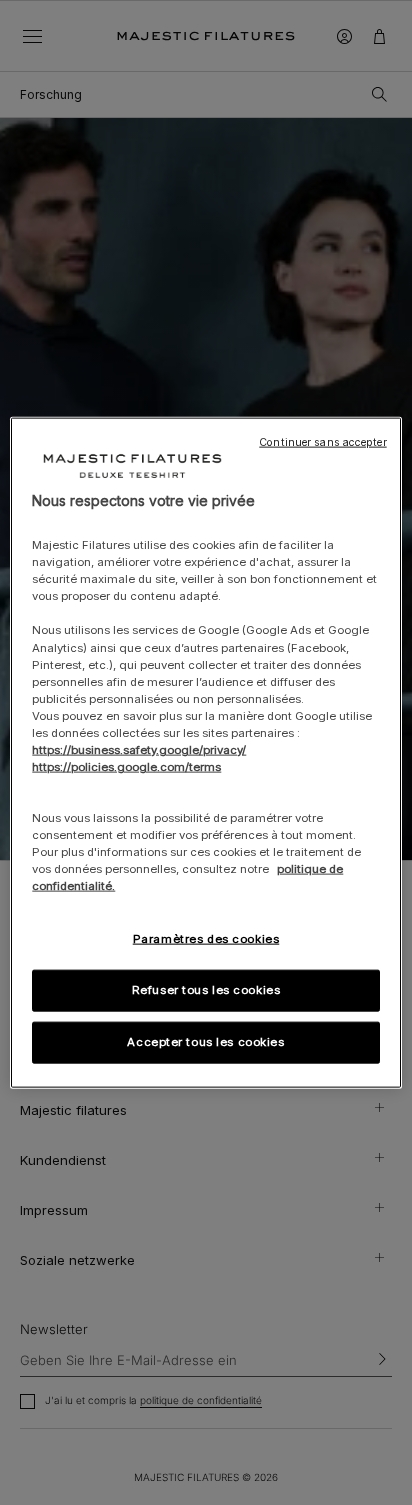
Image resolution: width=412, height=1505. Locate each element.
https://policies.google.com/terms (126, 767)
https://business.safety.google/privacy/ (139, 750)
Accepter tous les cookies (205, 1042)
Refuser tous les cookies (206, 990)
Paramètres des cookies (206, 939)
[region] (205, 752)
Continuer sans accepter (322, 441)
